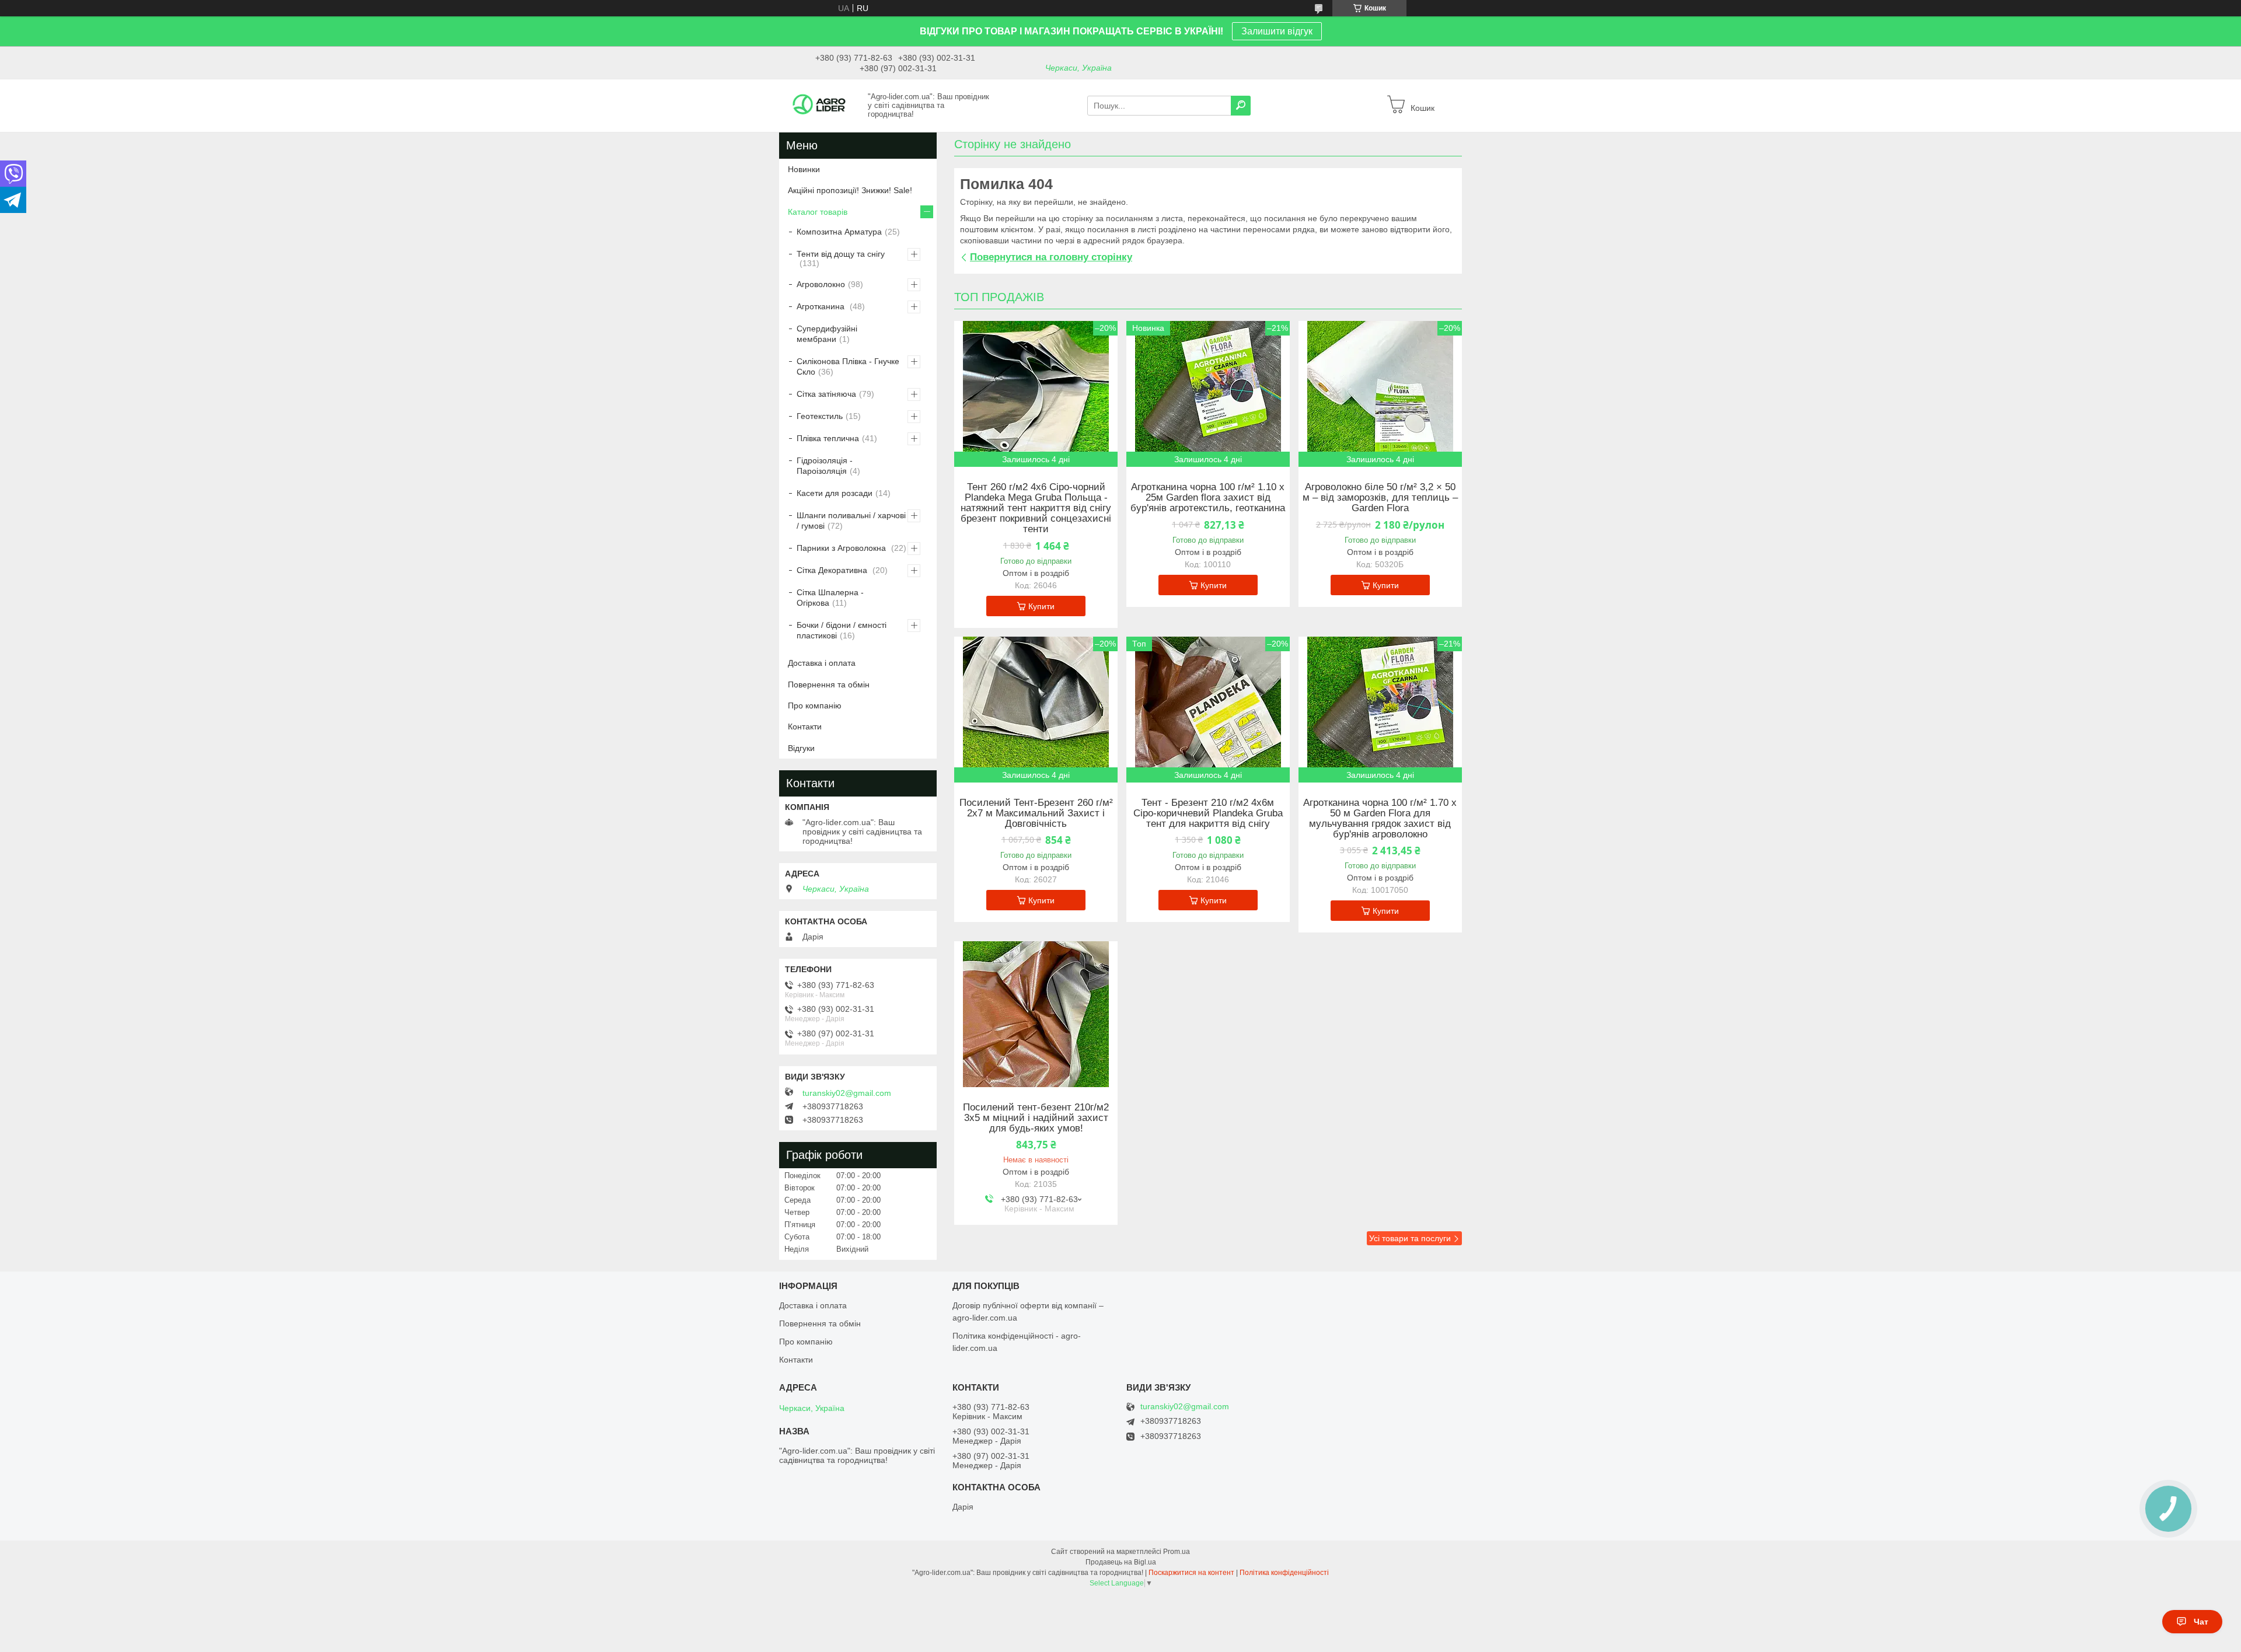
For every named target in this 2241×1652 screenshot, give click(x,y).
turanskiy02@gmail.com (847, 1093)
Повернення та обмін (829, 684)
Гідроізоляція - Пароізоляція (825, 466)
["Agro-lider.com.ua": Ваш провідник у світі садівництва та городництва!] (820, 105)
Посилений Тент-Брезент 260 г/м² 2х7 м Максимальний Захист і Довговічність (1036, 813)
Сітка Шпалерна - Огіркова (830, 598)
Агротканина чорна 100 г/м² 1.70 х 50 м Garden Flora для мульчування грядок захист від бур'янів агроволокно (1380, 819)
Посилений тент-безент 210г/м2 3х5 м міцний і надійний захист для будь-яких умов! (1036, 1118)
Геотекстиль (820, 416)
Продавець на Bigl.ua (1121, 1562)
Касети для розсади (835, 493)
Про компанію (815, 705)
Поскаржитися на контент (1191, 1573)
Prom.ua (1177, 1552)
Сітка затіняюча (826, 394)
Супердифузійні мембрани (827, 334)
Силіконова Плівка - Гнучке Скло (848, 366)
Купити (1041, 606)
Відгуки (801, 748)
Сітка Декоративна (833, 570)
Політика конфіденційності (1284, 1573)
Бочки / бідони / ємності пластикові (842, 630)
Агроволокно (821, 284)
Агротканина (822, 306)
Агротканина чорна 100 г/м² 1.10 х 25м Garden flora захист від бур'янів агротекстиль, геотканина (1208, 498)
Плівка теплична (828, 438)
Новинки (804, 169)
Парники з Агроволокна (842, 548)
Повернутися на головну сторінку (1051, 257)
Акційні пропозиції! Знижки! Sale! (850, 190)
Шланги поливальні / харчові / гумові (851, 521)
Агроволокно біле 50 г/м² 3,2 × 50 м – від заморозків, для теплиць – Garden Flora (1380, 498)
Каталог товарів (818, 212)
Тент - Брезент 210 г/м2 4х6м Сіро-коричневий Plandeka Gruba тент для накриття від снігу (1208, 813)
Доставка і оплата (822, 663)
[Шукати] (1241, 106)
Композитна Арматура (839, 232)
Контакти (805, 727)
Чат (2201, 1622)
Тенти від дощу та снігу (841, 254)
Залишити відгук (1277, 31)
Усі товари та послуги (1410, 1238)
